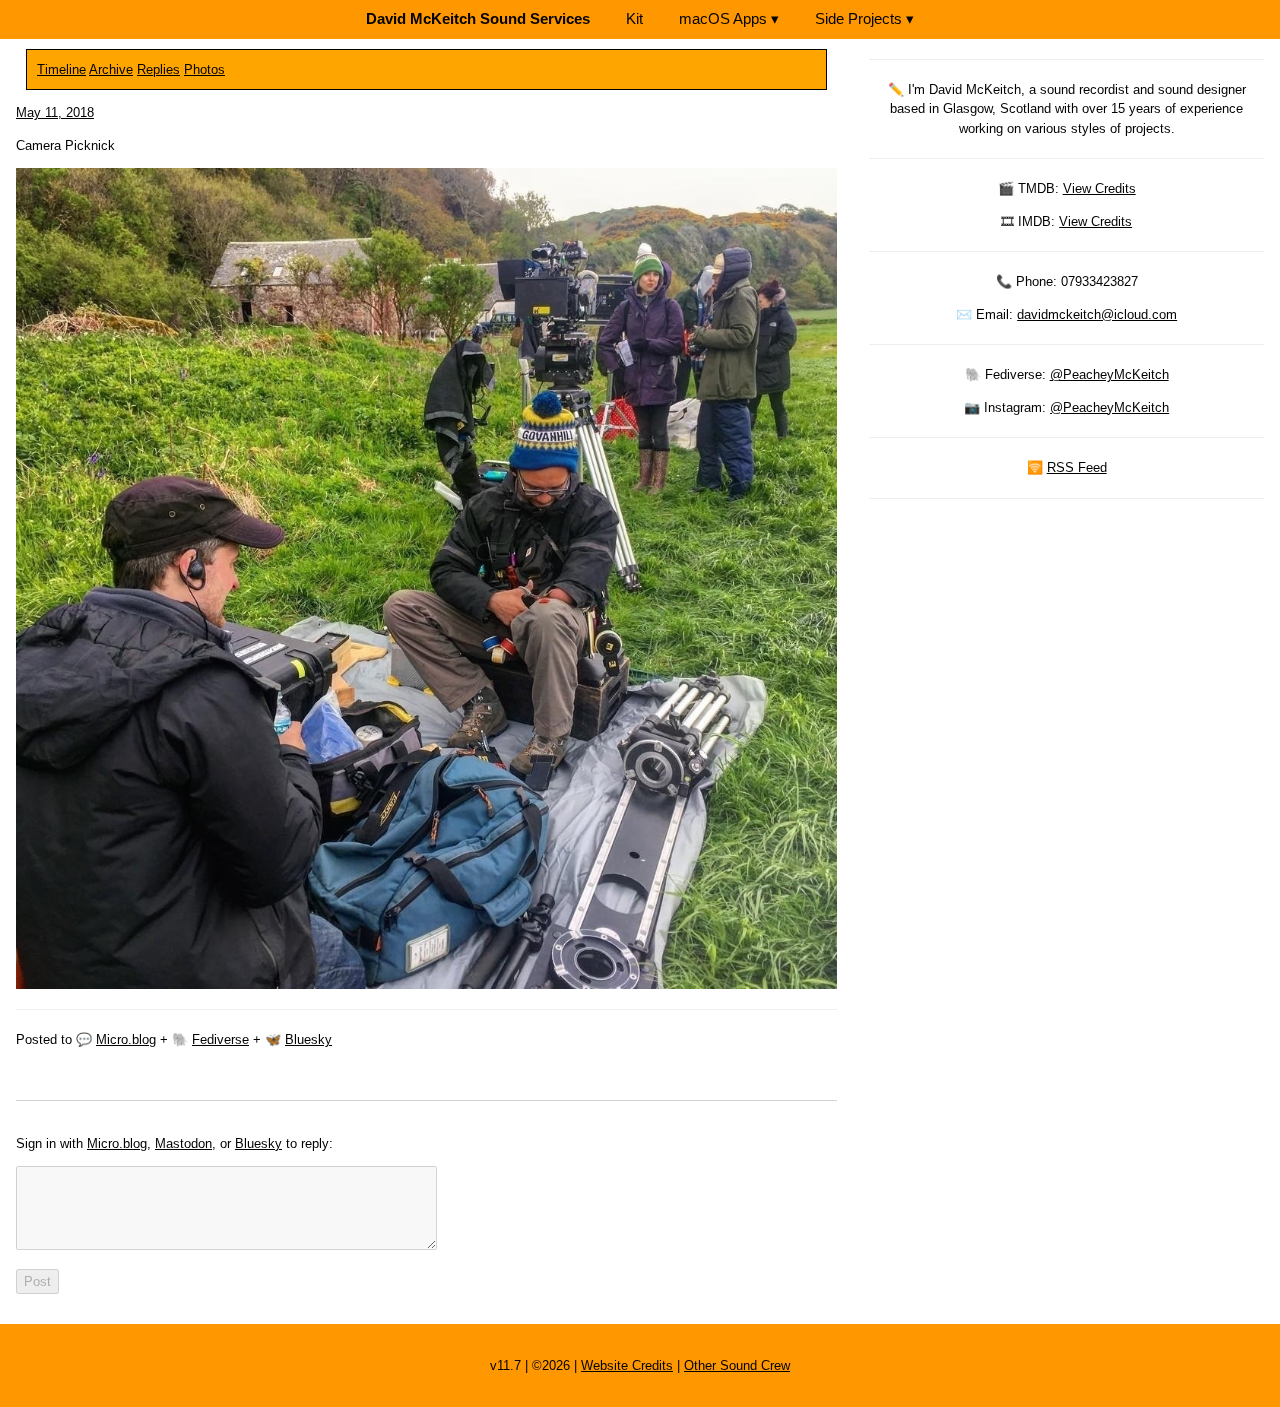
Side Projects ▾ (864, 18)
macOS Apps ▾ (729, 18)
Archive (111, 69)
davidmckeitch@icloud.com (1097, 314)
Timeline (61, 69)
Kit (634, 18)
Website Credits (627, 1365)
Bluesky (308, 1039)
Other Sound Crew (737, 1365)
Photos (204, 69)
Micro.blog (126, 1039)
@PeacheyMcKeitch (1109, 374)
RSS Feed (1077, 467)
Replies (158, 69)
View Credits (1099, 188)
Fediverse (220, 1039)
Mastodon (183, 1143)
